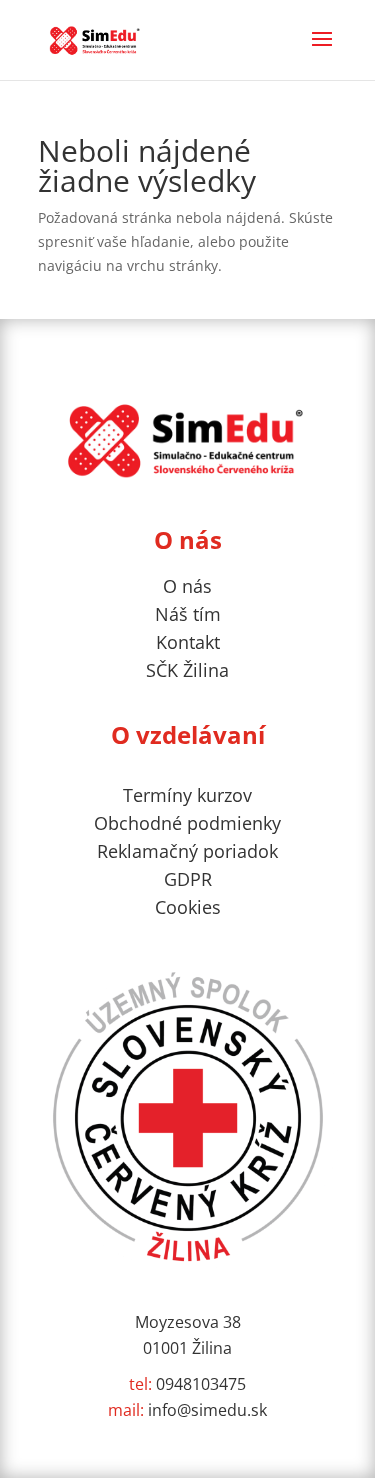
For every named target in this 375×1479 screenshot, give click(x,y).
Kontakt (188, 642)
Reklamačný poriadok (187, 851)
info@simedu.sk (187, 1410)
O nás (187, 586)
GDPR (188, 879)
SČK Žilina (187, 670)
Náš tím (188, 614)
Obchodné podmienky (187, 823)
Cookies (188, 907)
